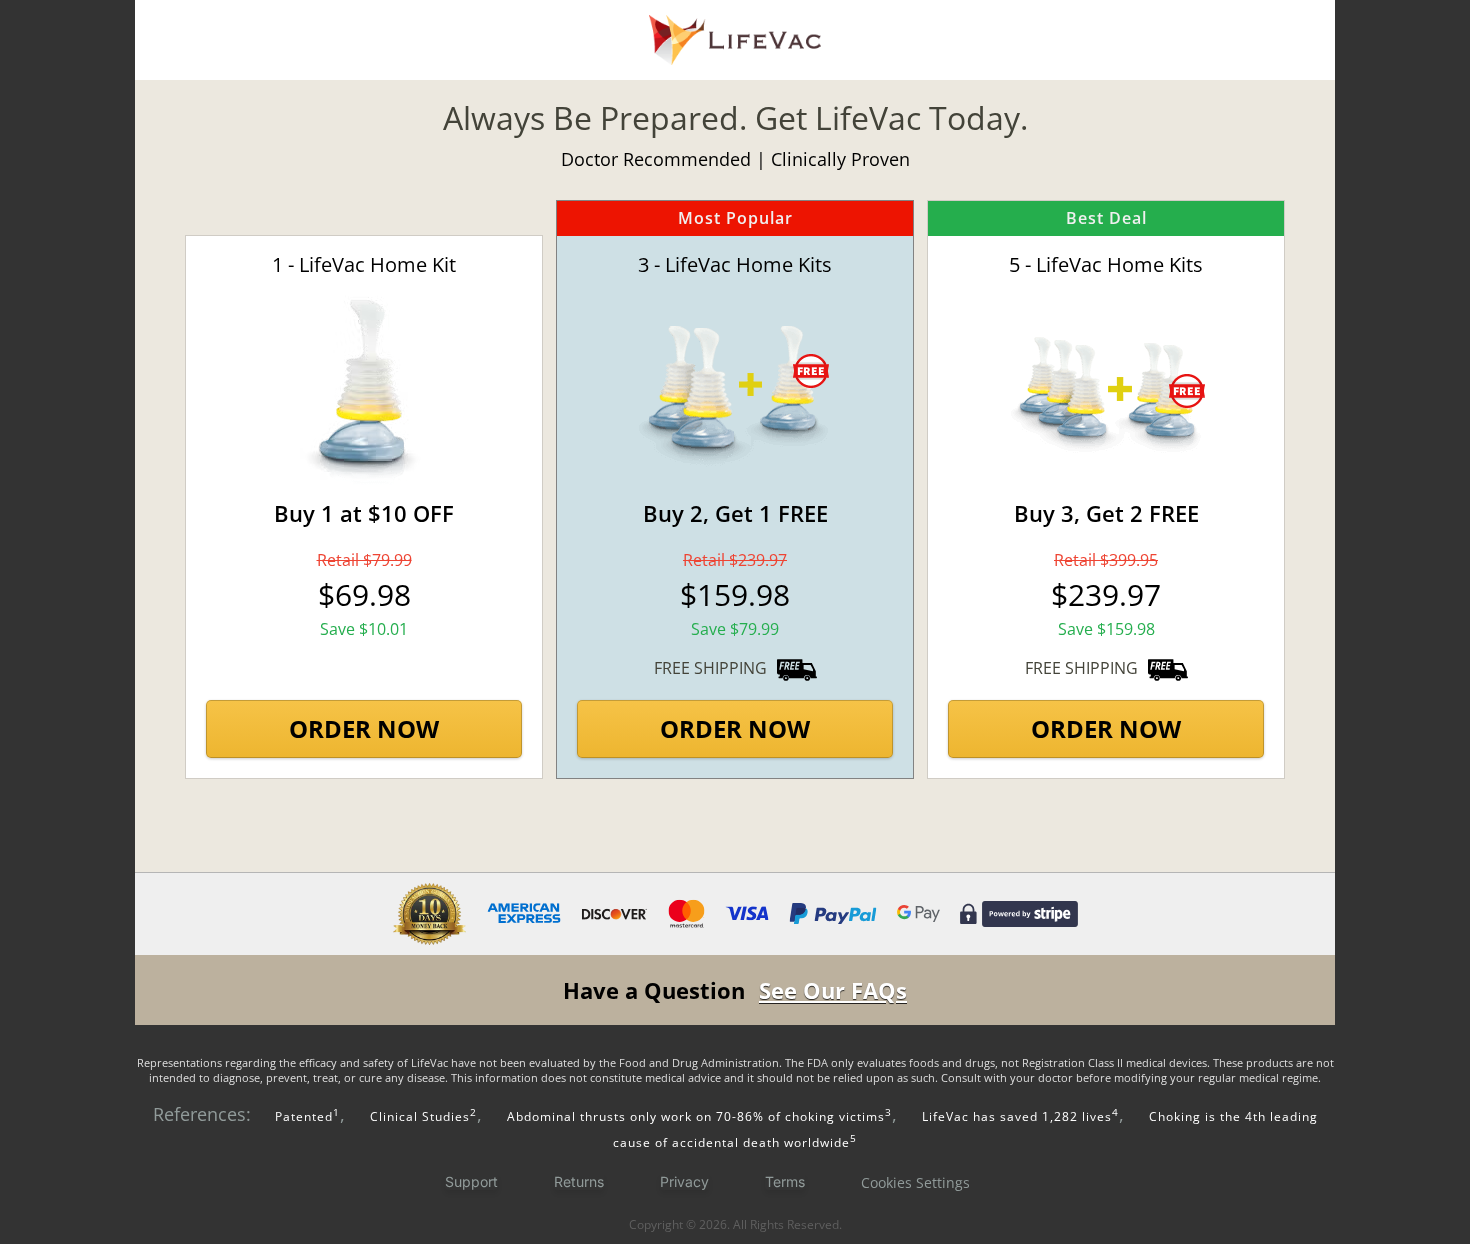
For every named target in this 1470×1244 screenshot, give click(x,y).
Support (471, 1181)
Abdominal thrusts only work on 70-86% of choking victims (699, 1116)
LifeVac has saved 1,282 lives (1020, 1116)
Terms (785, 1181)
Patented (305, 1116)
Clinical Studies (423, 1116)
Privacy (684, 1181)
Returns (579, 1181)
